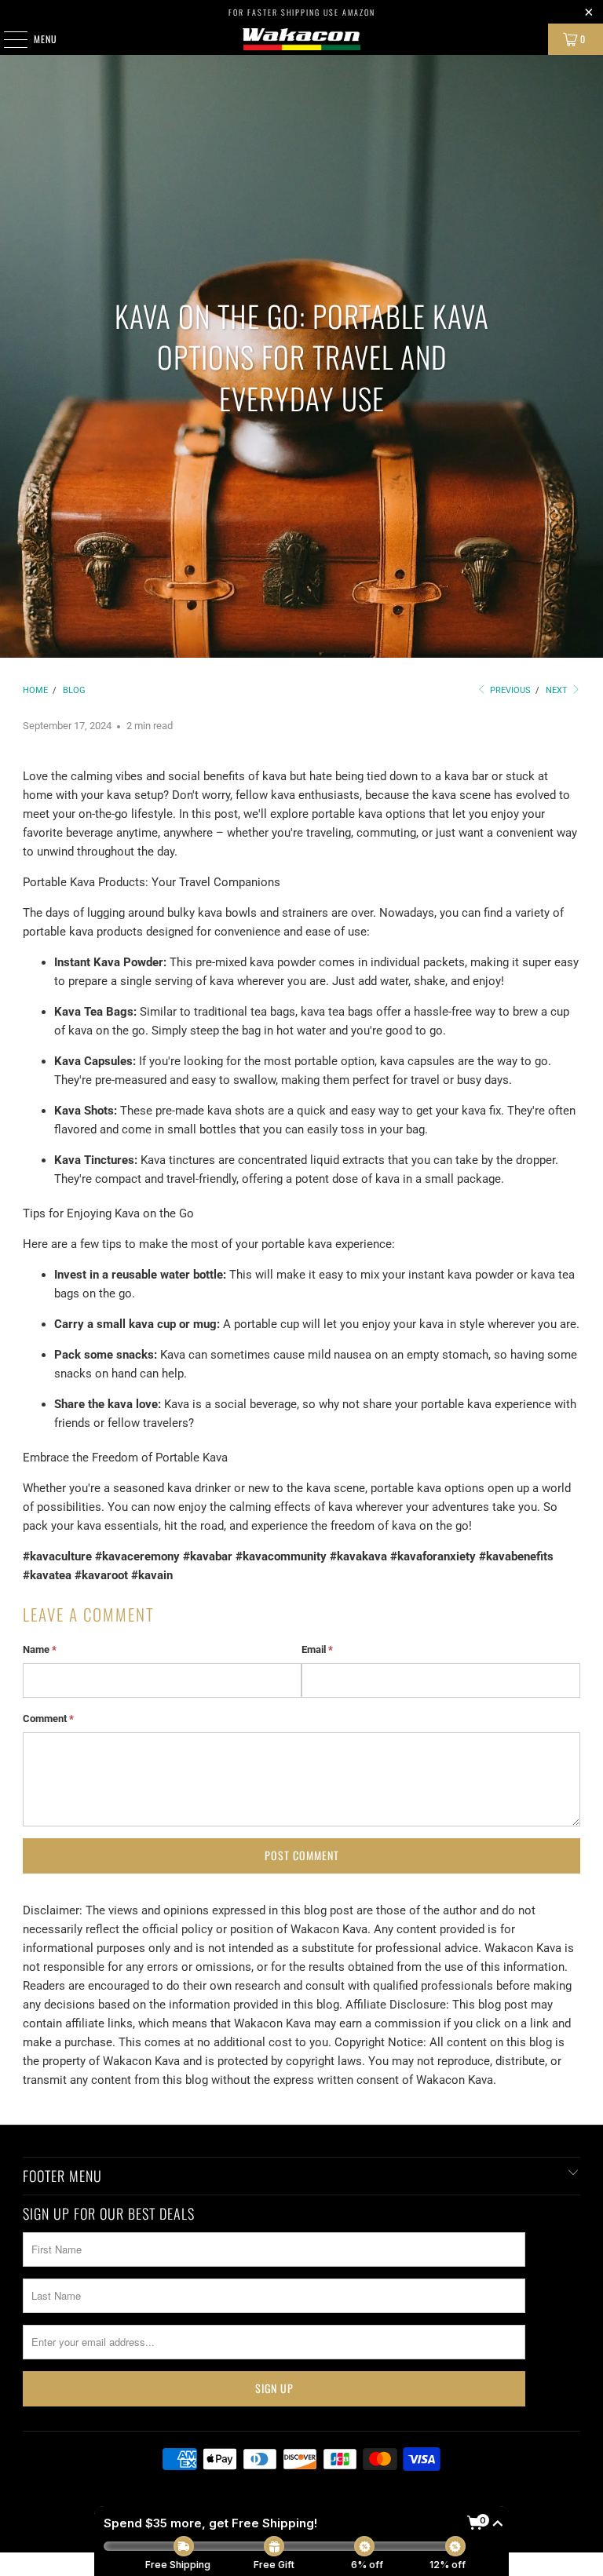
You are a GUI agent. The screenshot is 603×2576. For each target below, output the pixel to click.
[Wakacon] (301, 39)
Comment (48, 1719)
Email (317, 1649)
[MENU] (7, 39)
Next (558, 690)
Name (40, 1649)
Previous (509, 690)
